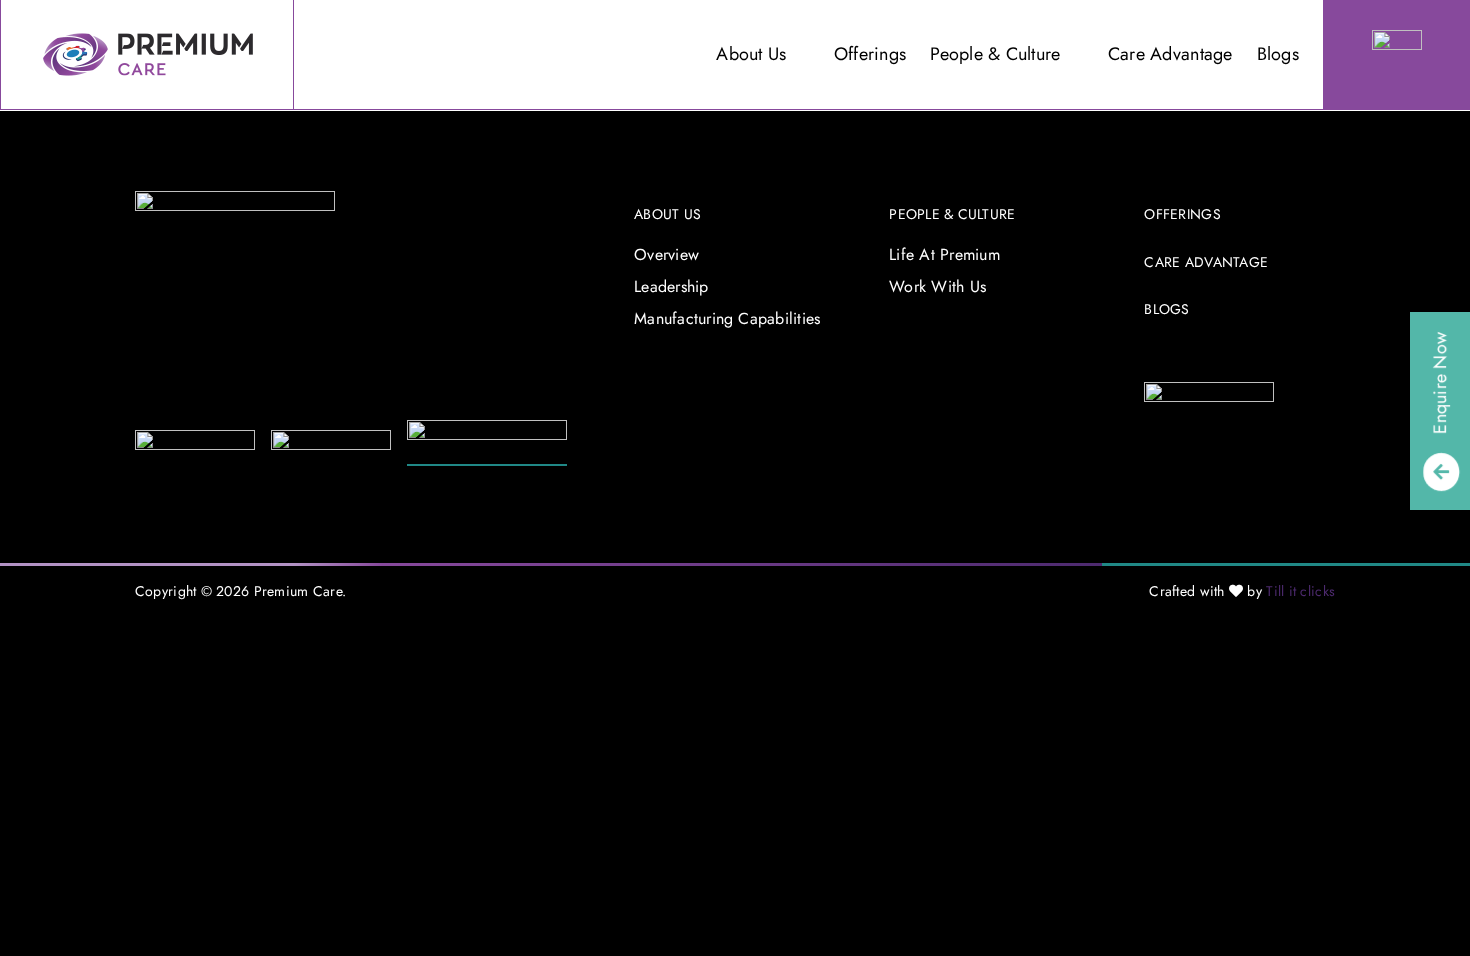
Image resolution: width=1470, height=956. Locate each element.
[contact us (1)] (1397, 39)
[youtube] (1215, 358)
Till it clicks (1300, 591)
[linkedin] (1247, 358)
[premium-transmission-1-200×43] (195, 439)
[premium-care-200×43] (487, 429)
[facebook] (1150, 358)
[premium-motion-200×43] (331, 439)
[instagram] (1183, 358)
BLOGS (1166, 309)
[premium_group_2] (235, 200)
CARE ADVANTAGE (1206, 262)
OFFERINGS (1182, 214)
